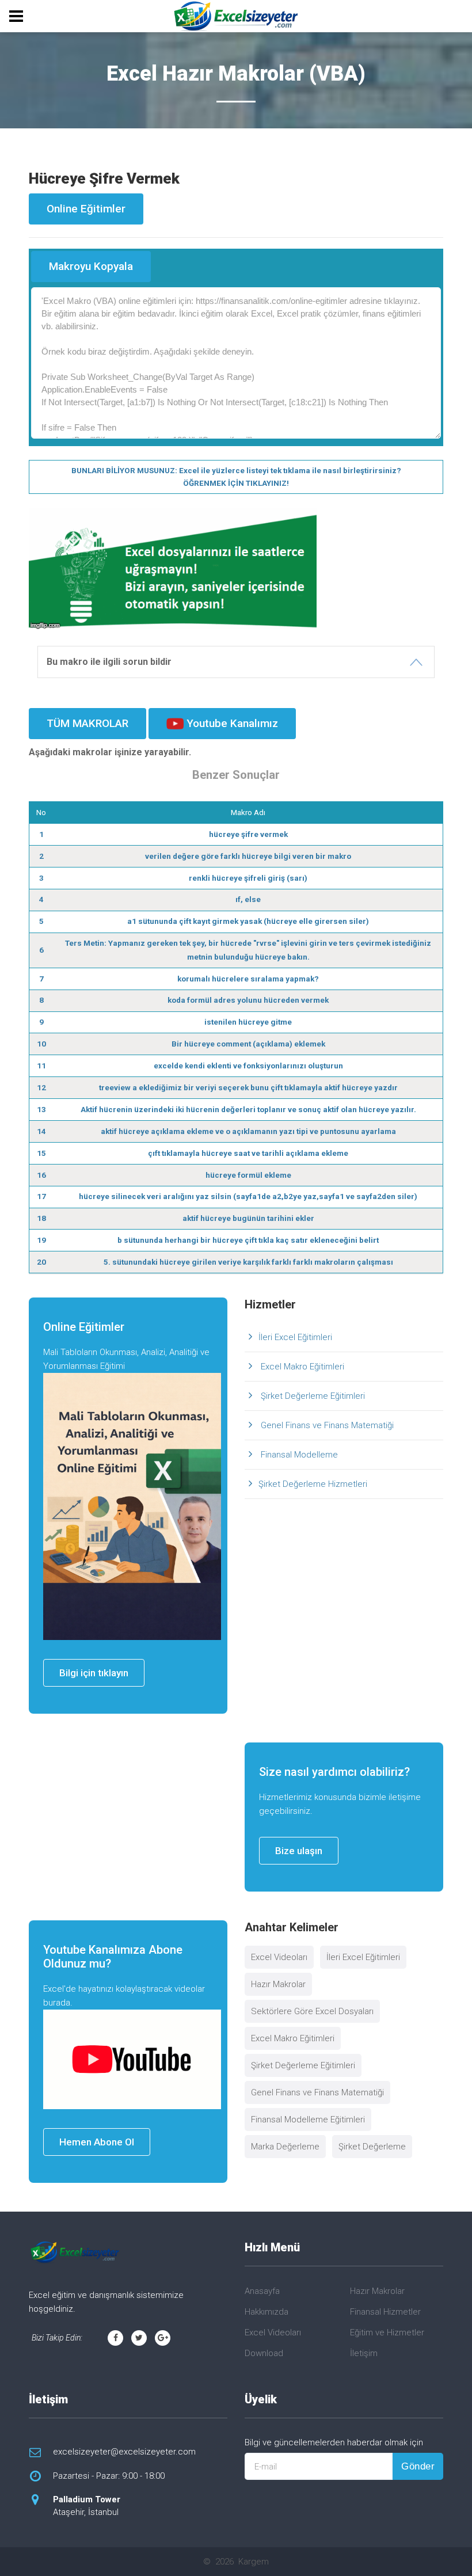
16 (41, 1175)
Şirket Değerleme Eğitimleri (312, 1396)
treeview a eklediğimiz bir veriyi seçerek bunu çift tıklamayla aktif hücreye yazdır (248, 1087)
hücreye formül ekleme (248, 1175)
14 (41, 1131)
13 (41, 1109)
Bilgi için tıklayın (94, 1673)
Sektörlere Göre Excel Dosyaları (312, 2011)
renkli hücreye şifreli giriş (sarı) (248, 878)
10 (41, 1044)
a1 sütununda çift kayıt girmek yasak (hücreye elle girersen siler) (248, 921)
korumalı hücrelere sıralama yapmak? (248, 979)
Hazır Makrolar (278, 1984)
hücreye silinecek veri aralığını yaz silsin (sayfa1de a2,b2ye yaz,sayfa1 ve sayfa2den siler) (248, 1196)
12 (41, 1087)
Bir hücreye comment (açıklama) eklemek (248, 1044)
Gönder (418, 2466)
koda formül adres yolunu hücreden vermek (248, 1000)
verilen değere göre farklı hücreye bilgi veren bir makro (248, 856)
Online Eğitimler (86, 209)
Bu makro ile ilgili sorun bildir (109, 662)
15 (41, 1153)
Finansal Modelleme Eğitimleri (308, 2120)
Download (264, 2353)
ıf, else (248, 899)
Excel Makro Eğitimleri (301, 1367)
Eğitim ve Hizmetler (387, 2333)
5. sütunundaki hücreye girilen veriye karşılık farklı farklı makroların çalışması (248, 1262)
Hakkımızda (267, 2312)
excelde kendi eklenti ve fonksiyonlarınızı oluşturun (248, 1066)
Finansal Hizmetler (385, 2312)
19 (41, 1240)
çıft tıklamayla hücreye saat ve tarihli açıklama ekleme (248, 1153)
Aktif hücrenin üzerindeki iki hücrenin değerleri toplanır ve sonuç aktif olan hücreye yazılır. (248, 1109)
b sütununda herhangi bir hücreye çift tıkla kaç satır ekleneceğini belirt (248, 1240)
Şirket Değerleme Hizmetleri (313, 1484)
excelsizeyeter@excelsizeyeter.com (124, 2452)
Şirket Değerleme (372, 2147)
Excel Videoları (279, 1957)
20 (41, 1262)
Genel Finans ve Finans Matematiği (326, 1425)
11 (41, 1066)
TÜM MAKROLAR (87, 723)
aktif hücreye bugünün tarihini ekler (248, 1218)
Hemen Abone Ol (97, 2142)
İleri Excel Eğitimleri (295, 1337)
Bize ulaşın (299, 1851)
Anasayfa (262, 2291)
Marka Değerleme (285, 2147)
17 (41, 1196)
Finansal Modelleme (298, 1455)
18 (41, 1218)
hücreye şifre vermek (248, 834)
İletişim (364, 2353)
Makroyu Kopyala (91, 266)
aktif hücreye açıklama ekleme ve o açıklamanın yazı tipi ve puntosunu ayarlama (248, 1131)
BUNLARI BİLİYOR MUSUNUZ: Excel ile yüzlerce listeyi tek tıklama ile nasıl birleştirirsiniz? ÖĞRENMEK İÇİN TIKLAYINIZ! (236, 477)
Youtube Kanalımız (231, 723)
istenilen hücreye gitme (248, 1022)
